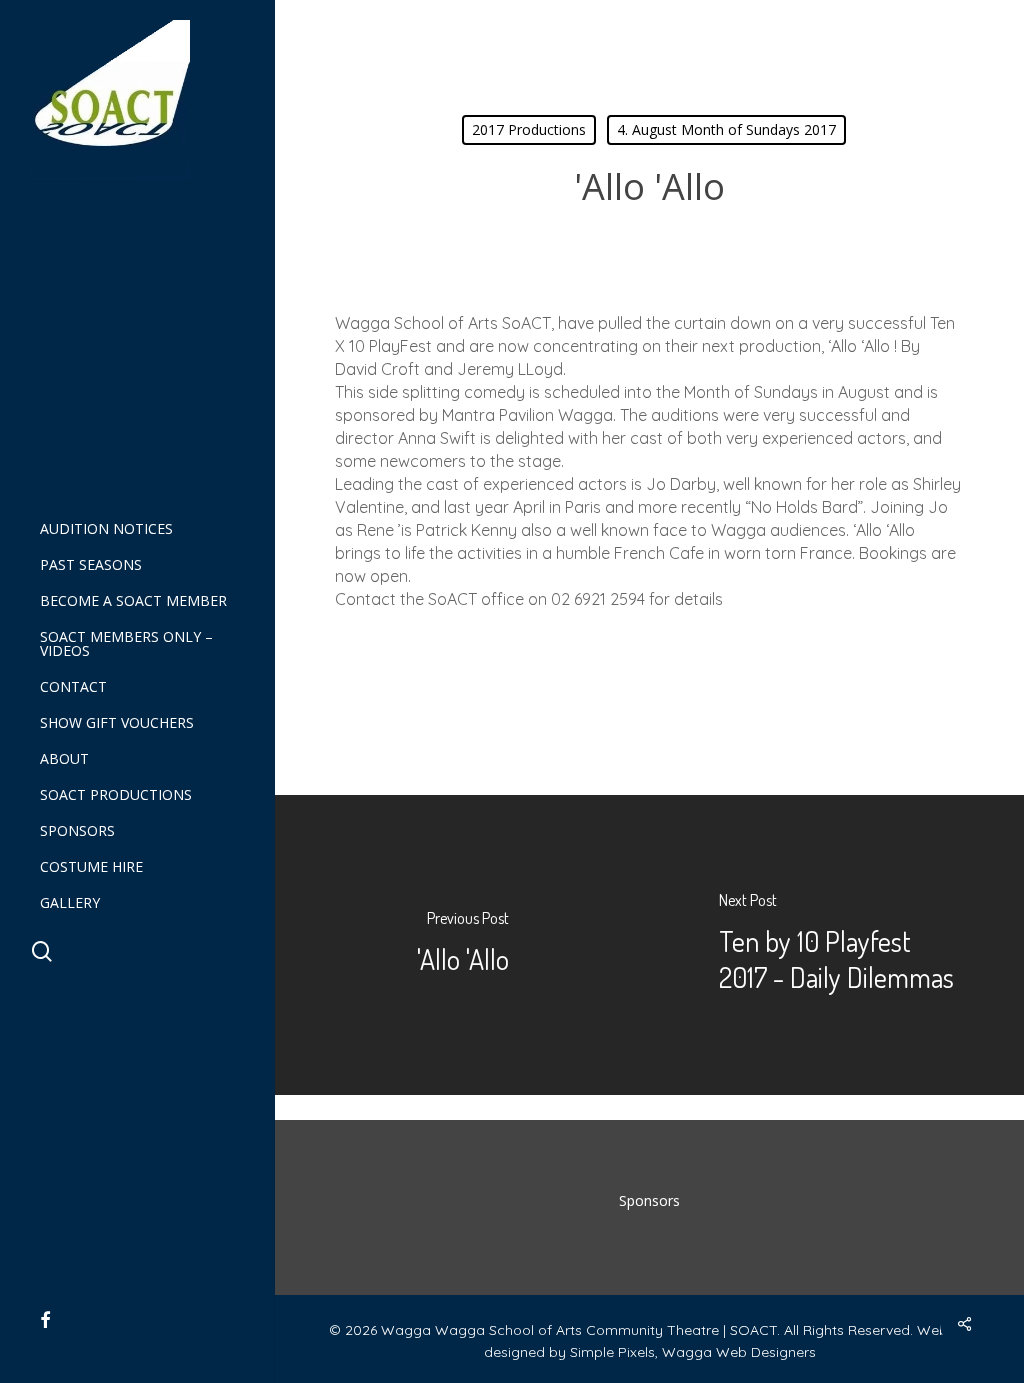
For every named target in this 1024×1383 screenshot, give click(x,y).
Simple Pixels (612, 1352)
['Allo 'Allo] (462, 945)
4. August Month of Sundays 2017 (726, 129)
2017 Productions (529, 129)
